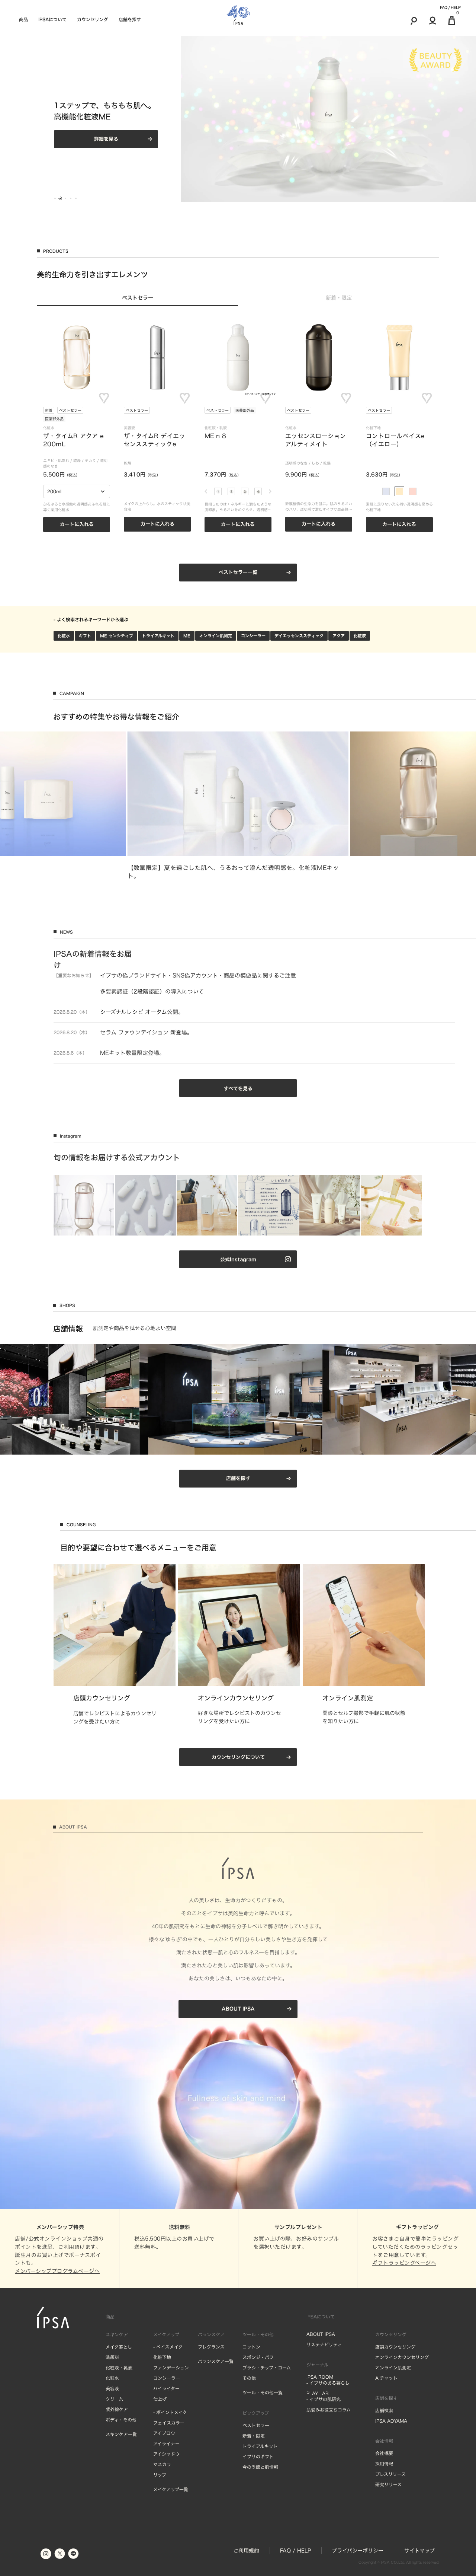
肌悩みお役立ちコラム (329, 2410)
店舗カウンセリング (395, 2347)
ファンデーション (171, 2368)
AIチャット (386, 2378)
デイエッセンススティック (299, 636)
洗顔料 (112, 2357)
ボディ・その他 (121, 2420)
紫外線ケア (117, 2409)
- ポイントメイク (170, 2412)
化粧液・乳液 (119, 2368)
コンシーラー (253, 636)
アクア (339, 636)
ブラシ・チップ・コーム (267, 2368)
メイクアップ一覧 (171, 2489)
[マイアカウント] (433, 20)
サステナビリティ (324, 2344)
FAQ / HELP (450, 7)
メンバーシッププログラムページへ (57, 2271)
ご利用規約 (246, 2551)
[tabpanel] (238, 449)
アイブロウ (164, 2433)
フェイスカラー (169, 2423)
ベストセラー (70, 410)
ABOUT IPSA (321, 2334)
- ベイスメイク (168, 2347)
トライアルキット (158, 636)
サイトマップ (419, 2551)
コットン (251, 2347)
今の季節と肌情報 (260, 2467)
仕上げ (160, 2399)
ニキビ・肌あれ (56, 460)
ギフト (85, 636)
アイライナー (166, 2443)
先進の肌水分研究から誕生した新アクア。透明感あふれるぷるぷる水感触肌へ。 (106, 111)
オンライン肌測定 (216, 636)
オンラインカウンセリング (402, 2357)
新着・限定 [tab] (339, 298)
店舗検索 (384, 2410)
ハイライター (166, 2388)
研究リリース (388, 2484)
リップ (160, 2475)
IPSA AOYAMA (391, 2421)
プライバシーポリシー (358, 2551)
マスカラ (162, 2464)
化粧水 (64, 636)
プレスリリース (390, 2474)
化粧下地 (162, 2357)
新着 (49, 410)
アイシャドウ (166, 2454)
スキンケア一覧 (121, 2434)
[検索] (414, 20)
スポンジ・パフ (258, 2357)
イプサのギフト (258, 2457)
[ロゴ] (238, 15)
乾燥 (77, 460)
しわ (315, 463)
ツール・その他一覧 (263, 2392)
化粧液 (360, 636)
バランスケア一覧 (216, 2361)
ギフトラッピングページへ (404, 2263)
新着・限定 (254, 2436)
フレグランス (211, 2347)
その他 (249, 2378)
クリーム (114, 2399)
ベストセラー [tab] (138, 298)
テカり (90, 460)
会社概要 (384, 2453)
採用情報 (384, 2464)
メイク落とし (119, 2347)
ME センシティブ (117, 636)
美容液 (112, 2388)
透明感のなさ (296, 463)
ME (187, 636)
